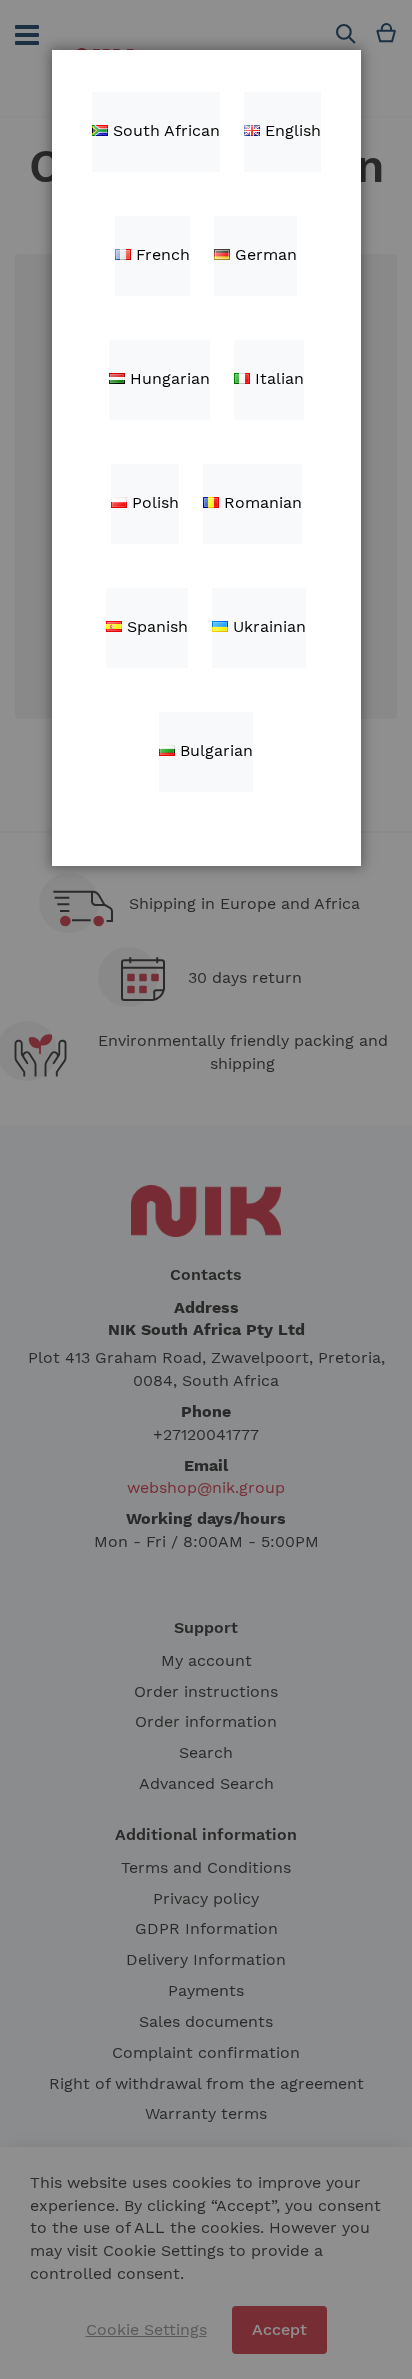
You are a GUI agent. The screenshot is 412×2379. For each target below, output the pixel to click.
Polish (153, 502)
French (160, 254)
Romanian (260, 502)
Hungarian (167, 378)
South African (164, 130)
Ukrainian (267, 626)
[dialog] (206, 1189)
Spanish (155, 626)
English (290, 130)
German (263, 254)
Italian (277, 378)
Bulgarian (214, 750)
